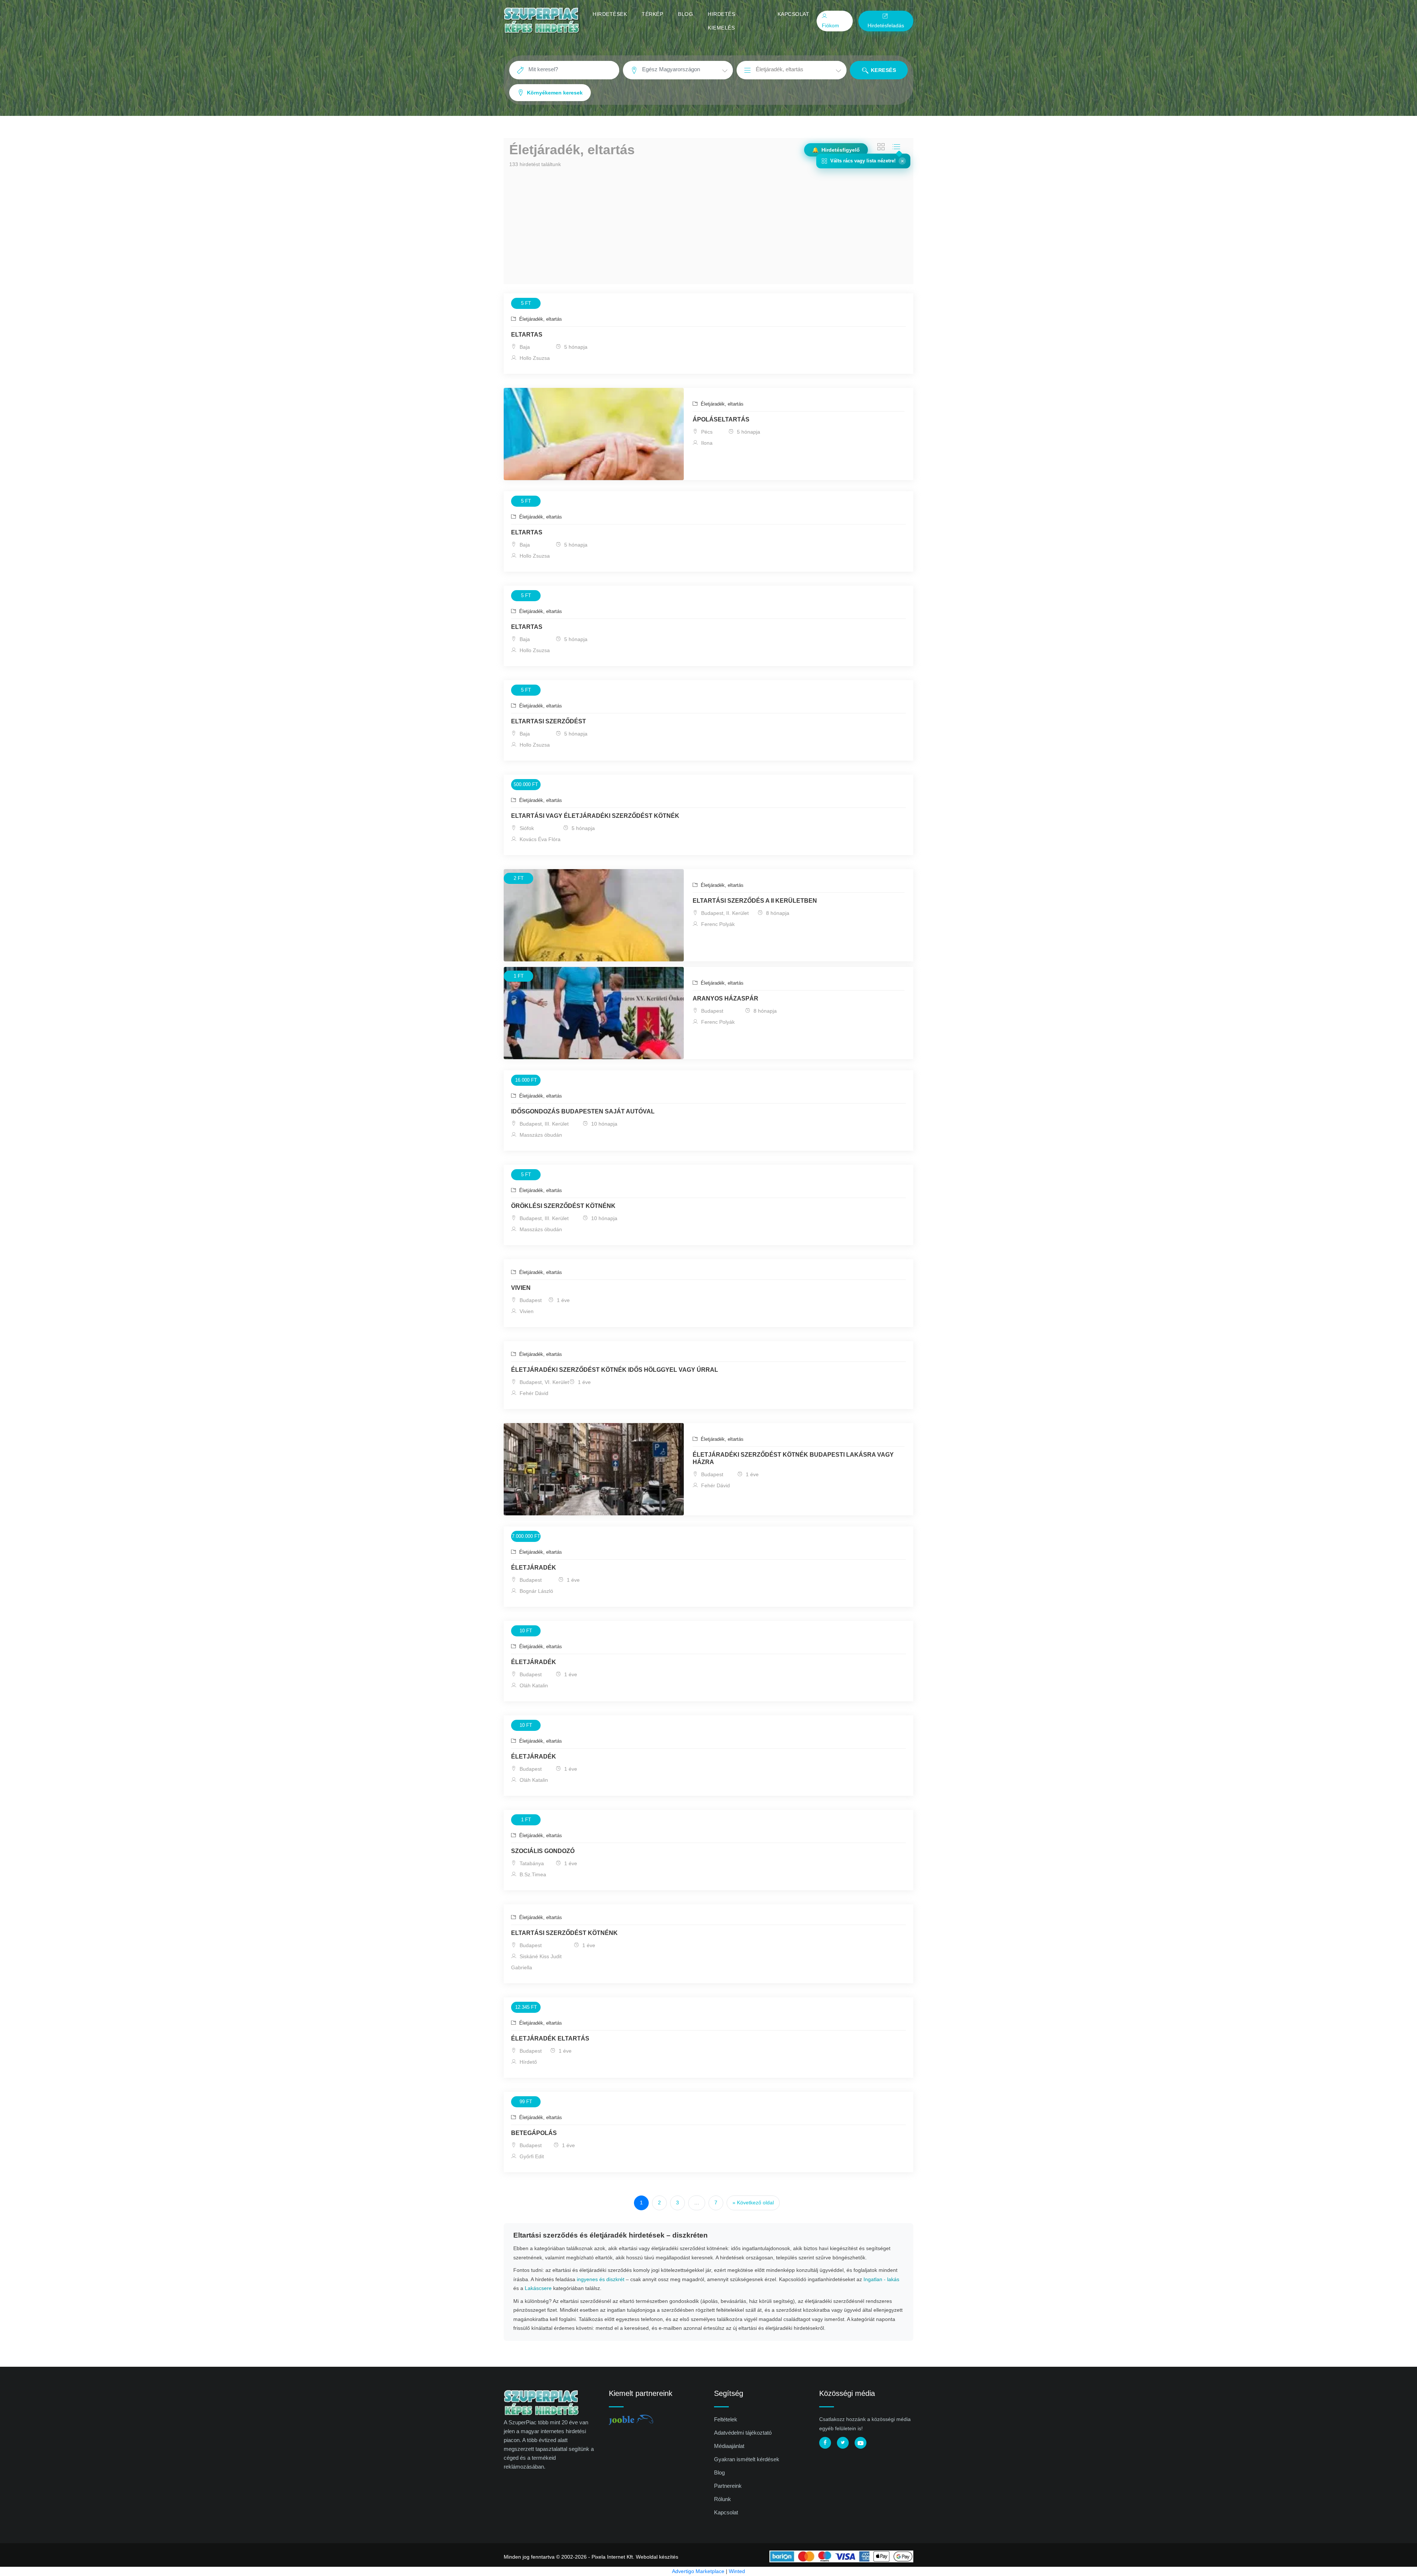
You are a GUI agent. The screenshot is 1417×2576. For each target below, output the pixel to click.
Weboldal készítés (657, 2557)
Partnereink (728, 2486)
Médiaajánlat (729, 2446)
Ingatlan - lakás (881, 2279)
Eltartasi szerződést (549, 721)
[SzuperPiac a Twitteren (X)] (843, 2443)
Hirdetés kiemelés (721, 21)
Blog (685, 14)
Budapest (711, 1011)
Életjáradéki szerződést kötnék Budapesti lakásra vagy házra (793, 1458)
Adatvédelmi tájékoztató (743, 2433)
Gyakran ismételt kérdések (747, 2459)
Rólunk (723, 2499)
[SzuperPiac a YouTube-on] (861, 2443)
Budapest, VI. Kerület (544, 1382)
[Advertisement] (708, 225)
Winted (737, 2571)
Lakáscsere (538, 2288)
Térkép (652, 14)
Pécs (706, 432)
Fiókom (830, 25)
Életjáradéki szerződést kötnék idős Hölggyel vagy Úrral (615, 1370)
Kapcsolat (794, 14)
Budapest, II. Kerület (724, 913)
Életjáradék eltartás (550, 2038)
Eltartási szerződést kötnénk (564, 1933)
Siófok (526, 828)
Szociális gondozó (543, 1851)
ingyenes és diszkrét (601, 2279)
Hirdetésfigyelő (836, 150)
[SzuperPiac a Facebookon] (825, 2443)
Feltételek (726, 2419)
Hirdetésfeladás (886, 25)
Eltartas (527, 335)
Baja (524, 347)
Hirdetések (610, 14)
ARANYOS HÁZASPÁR (725, 998)
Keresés (882, 70)
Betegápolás (534, 2133)
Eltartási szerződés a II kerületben (755, 901)
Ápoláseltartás (721, 419)
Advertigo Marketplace (698, 2571)
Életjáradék (534, 1568)
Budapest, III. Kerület (543, 1124)
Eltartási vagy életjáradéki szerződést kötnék (595, 816)
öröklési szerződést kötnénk (563, 1206)
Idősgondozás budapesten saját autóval (583, 1111)
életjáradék (534, 1662)
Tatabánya (531, 1863)
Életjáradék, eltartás (540, 319)
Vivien (521, 1288)
